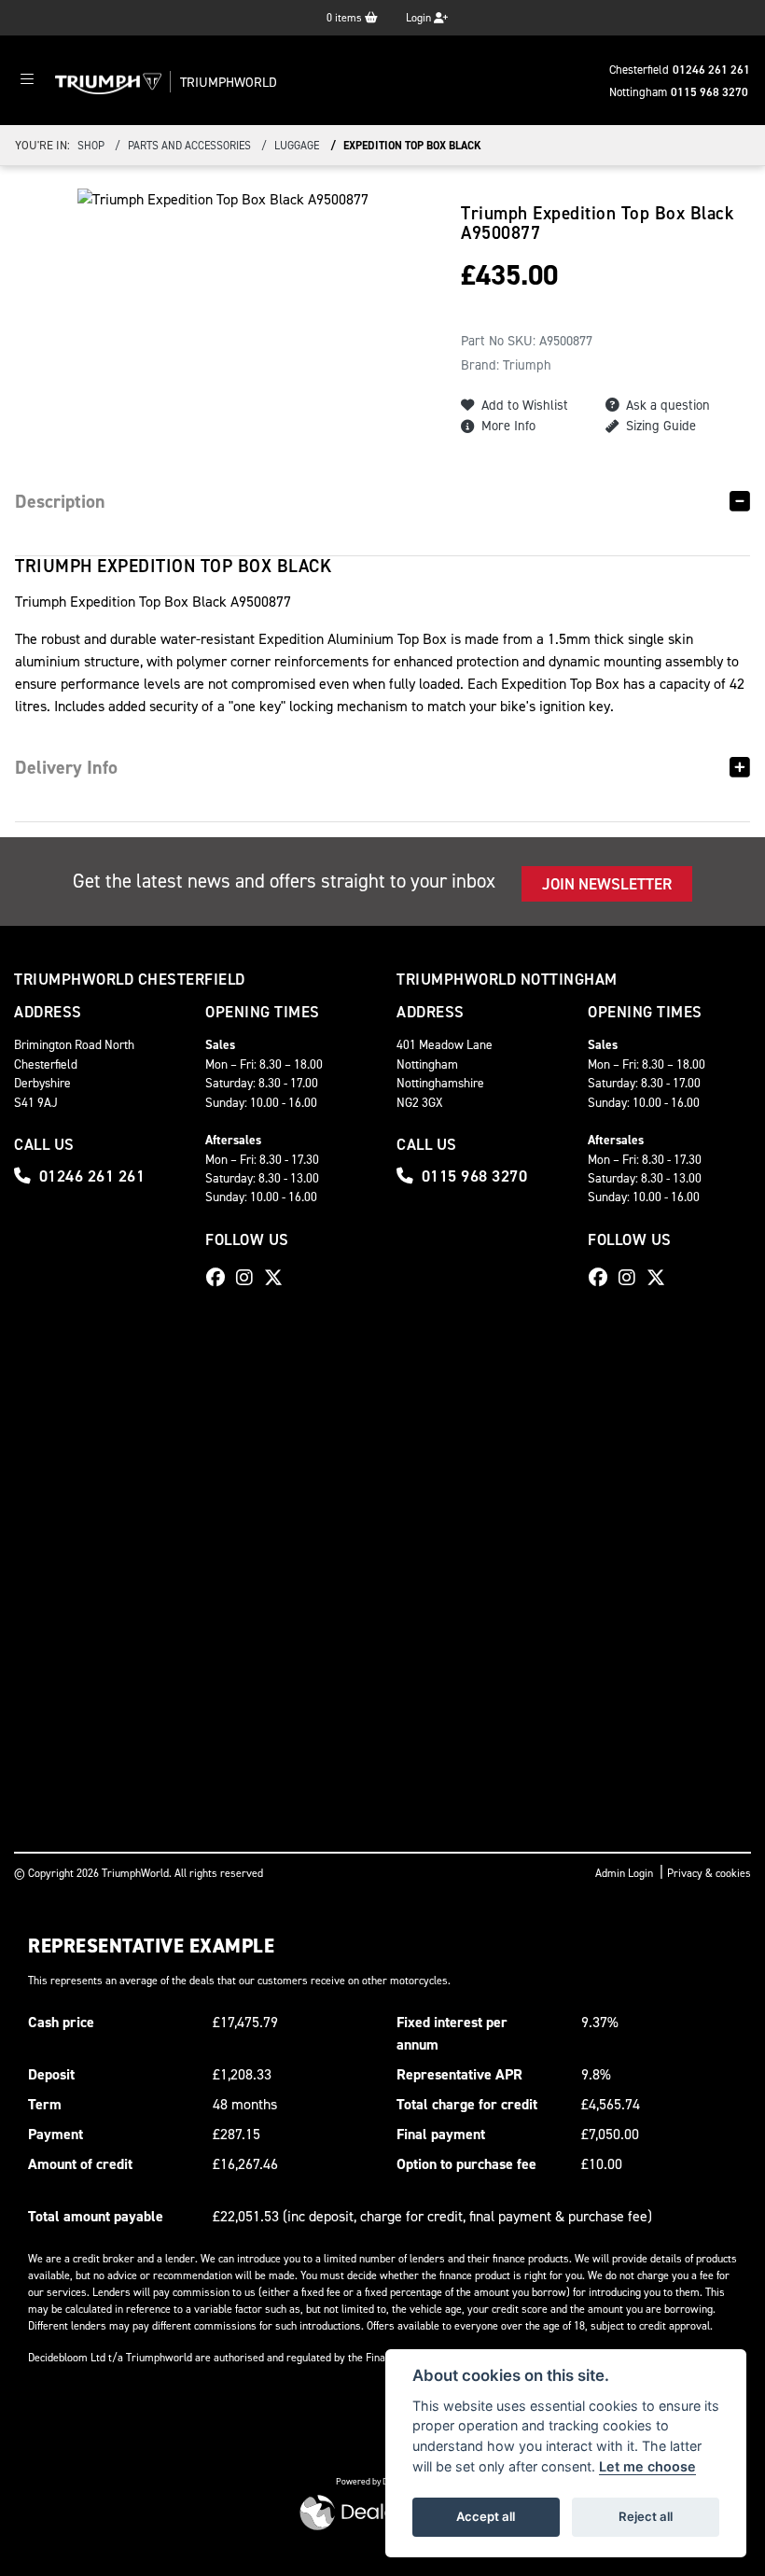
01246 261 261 (711, 70)
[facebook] (220, 1278)
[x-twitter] (278, 1278)
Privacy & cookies (709, 1873)
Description (60, 501)
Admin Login (624, 1873)
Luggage (297, 146)
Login (420, 18)
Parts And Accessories (189, 146)
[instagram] (249, 1278)
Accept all (486, 2516)
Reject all (646, 2516)
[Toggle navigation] (27, 80)
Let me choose (647, 2466)
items (346, 18)
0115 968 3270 (709, 92)
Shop (91, 146)
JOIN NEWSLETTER (607, 884)
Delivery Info (66, 767)
